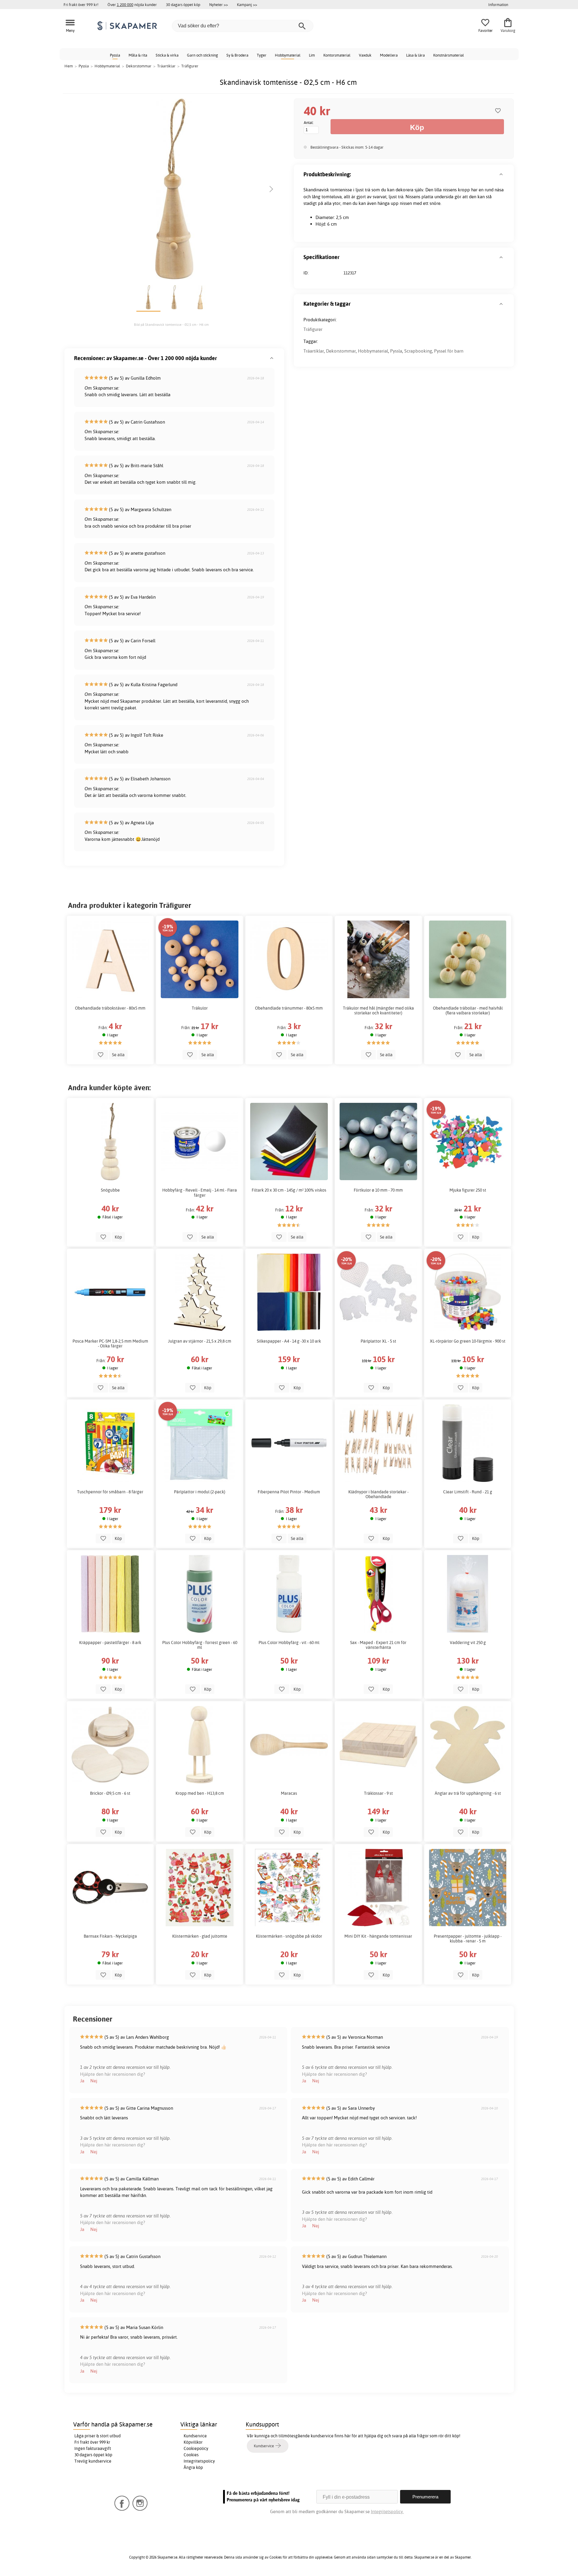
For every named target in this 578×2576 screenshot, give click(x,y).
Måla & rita (138, 55)
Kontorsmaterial (337, 55)
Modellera (389, 55)
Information (498, 5)
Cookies (191, 2455)
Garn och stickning (202, 55)
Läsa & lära (415, 55)
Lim (312, 55)
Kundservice (195, 2436)
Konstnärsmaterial (449, 55)
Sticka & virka (167, 55)
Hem (69, 66)
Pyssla (115, 55)
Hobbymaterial (288, 55)
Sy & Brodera (237, 55)
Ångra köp (193, 2467)
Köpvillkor (193, 2442)
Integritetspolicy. (387, 2511)
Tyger (262, 55)
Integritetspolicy (199, 2461)
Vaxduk (365, 55)
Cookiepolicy (196, 2448)
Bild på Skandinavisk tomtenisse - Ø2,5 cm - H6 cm (171, 325)
